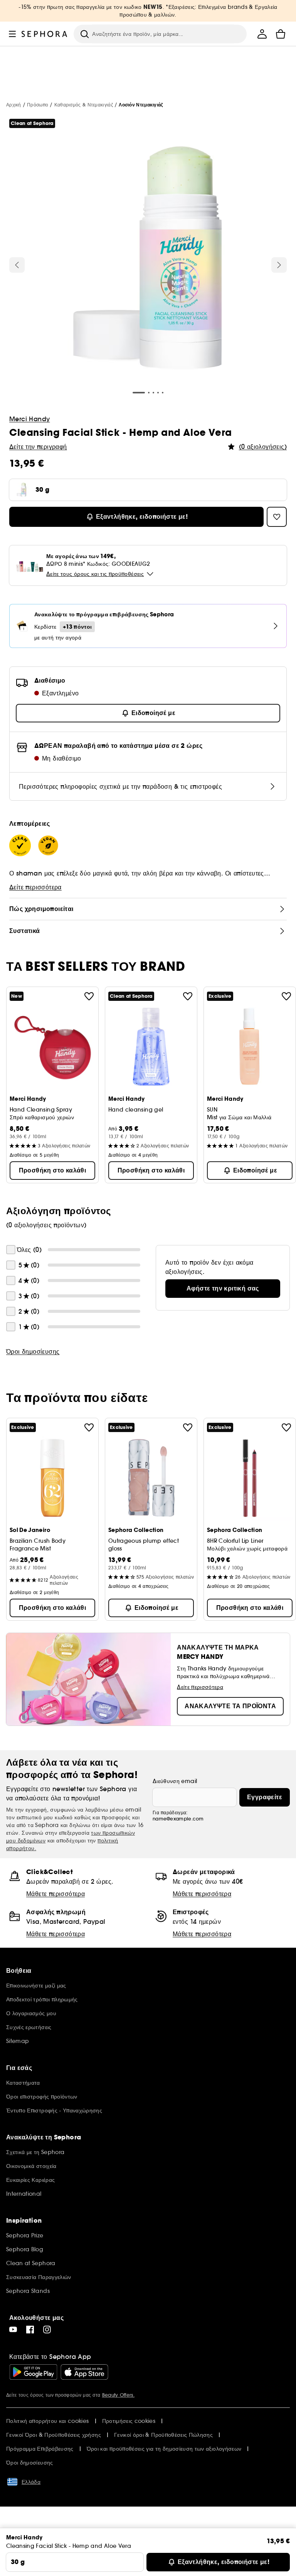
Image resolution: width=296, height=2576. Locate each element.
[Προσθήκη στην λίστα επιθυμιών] (89, 996)
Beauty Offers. (118, 2395)
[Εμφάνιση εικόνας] (148, 259)
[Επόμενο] (279, 265)
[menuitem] (262, 34)
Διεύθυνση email (175, 1781)
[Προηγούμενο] (17, 265)
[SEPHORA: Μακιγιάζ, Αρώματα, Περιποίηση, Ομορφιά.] (45, 34)
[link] (223, 1289)
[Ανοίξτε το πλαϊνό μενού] (12, 34)
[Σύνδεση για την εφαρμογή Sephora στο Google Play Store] (33, 2372)
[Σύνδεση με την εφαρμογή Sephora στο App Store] (84, 2372)
